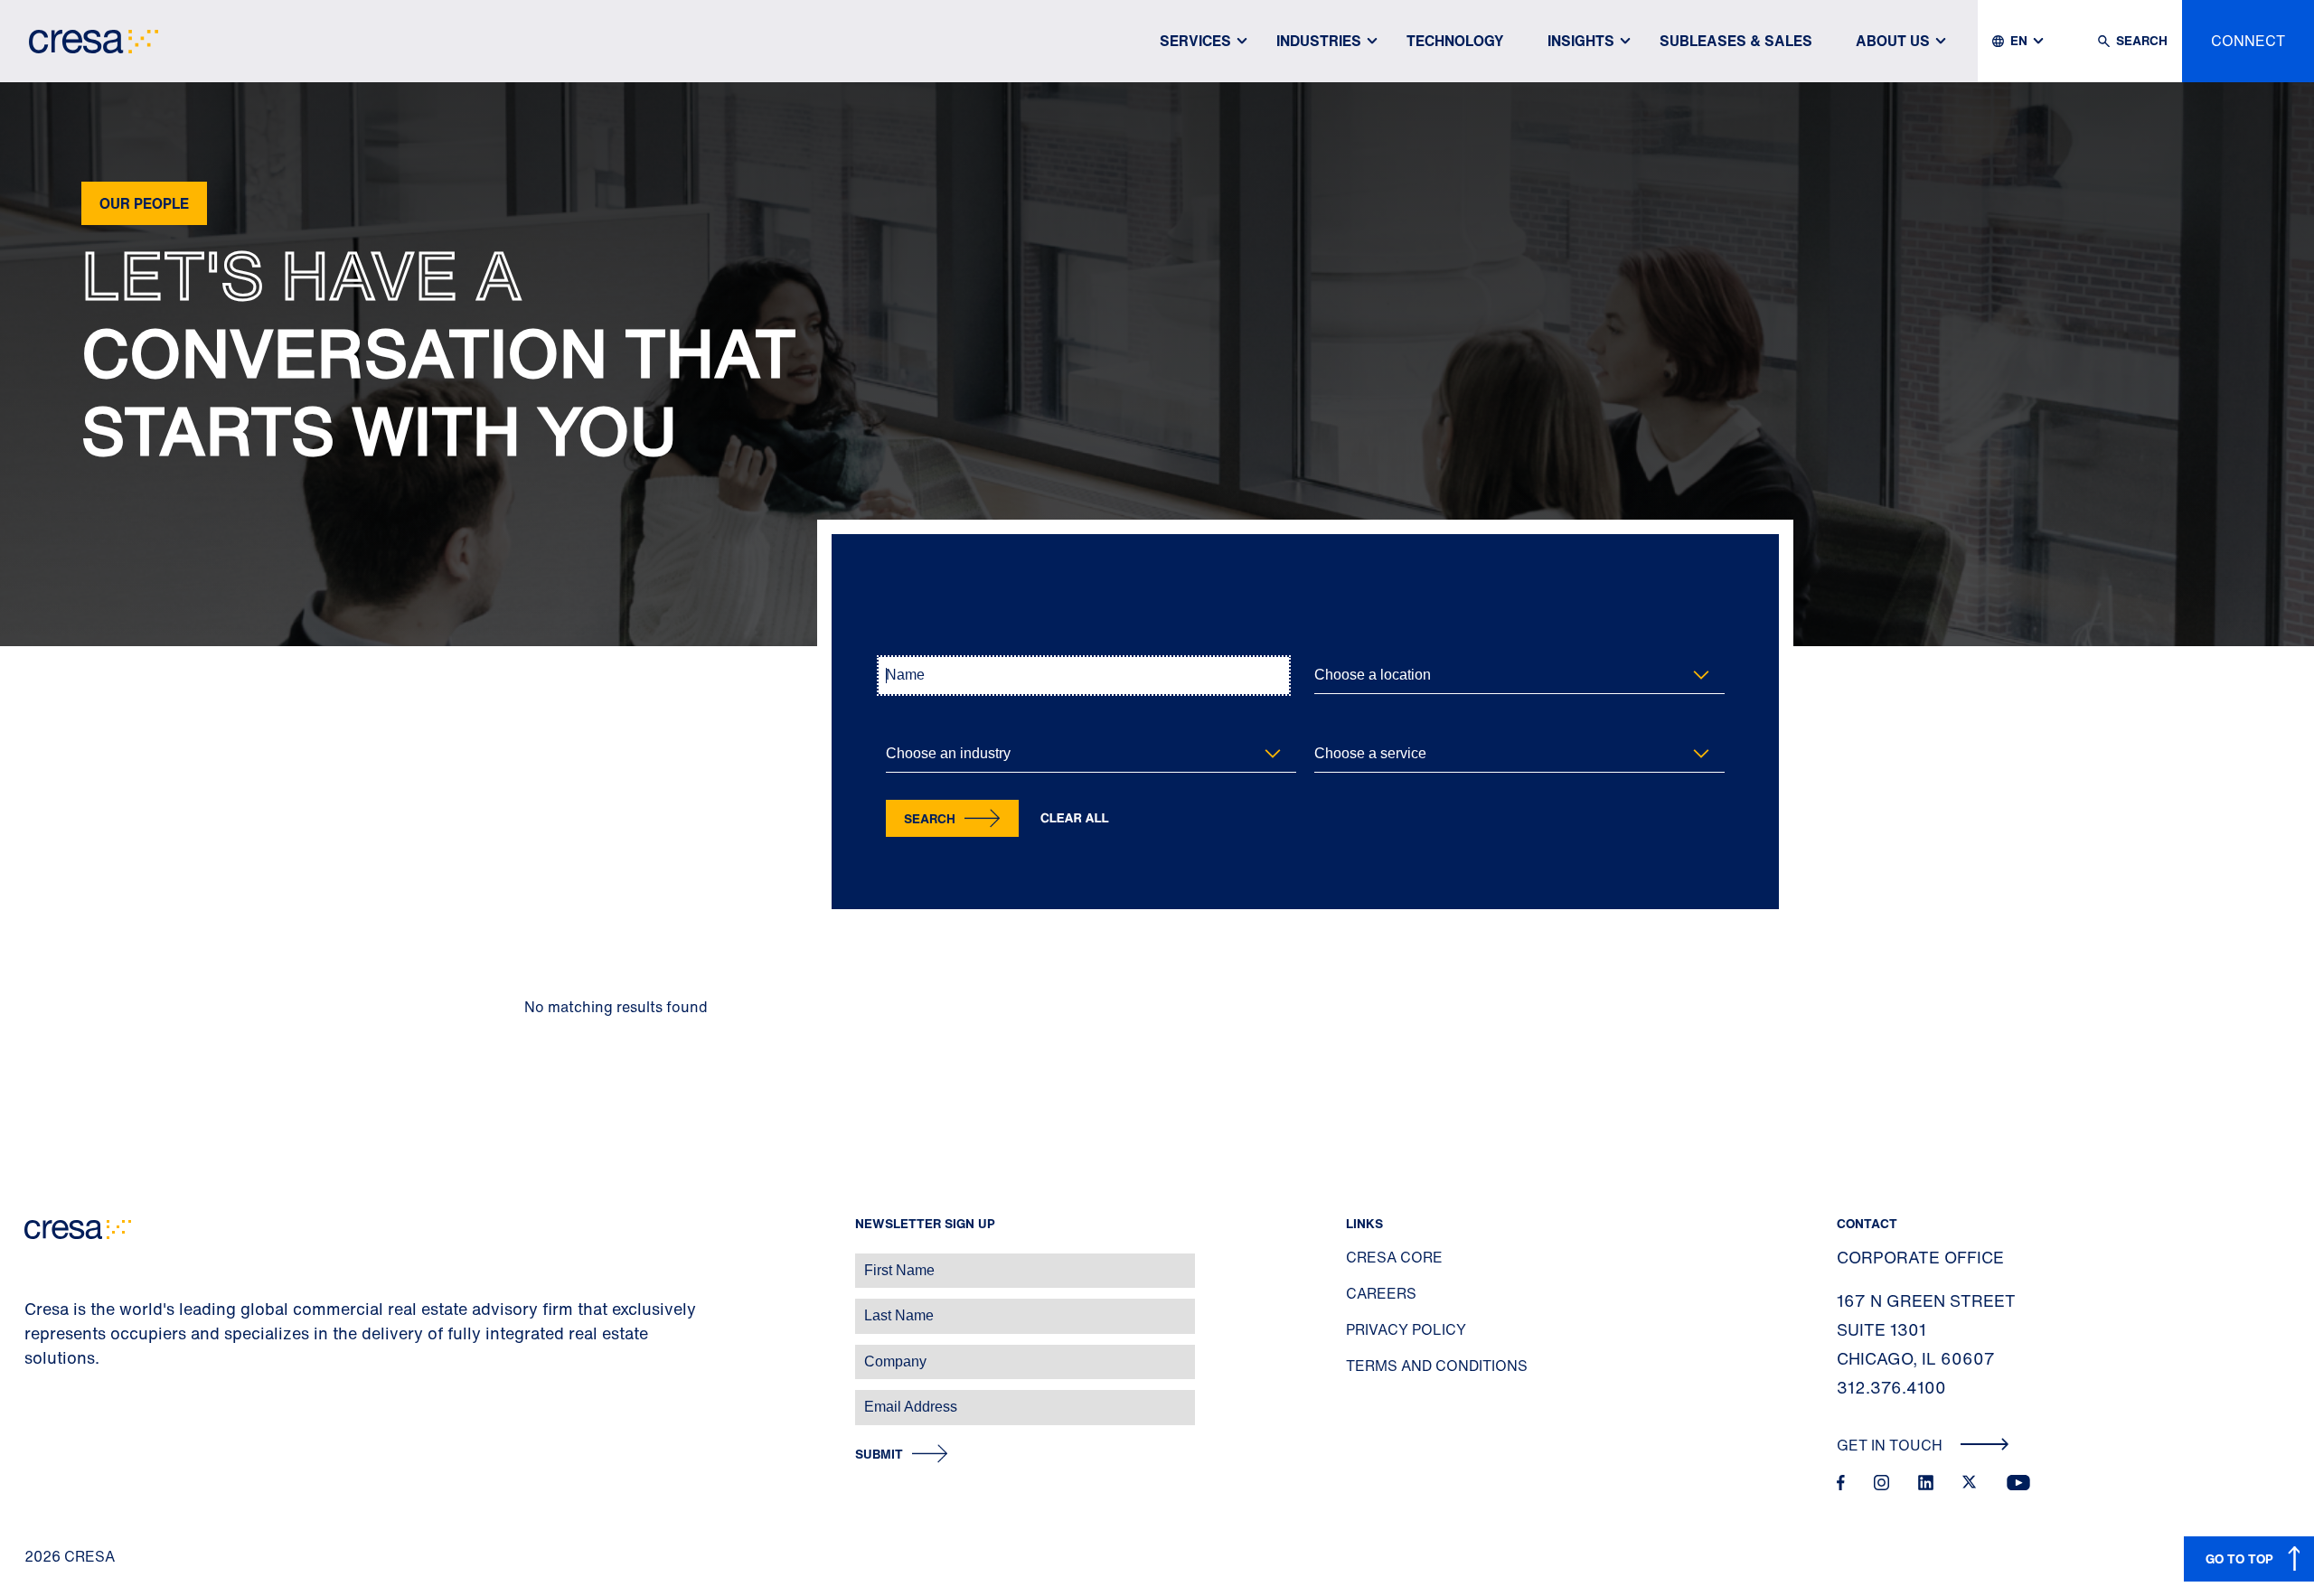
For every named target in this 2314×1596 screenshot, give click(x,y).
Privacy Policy (1406, 1329)
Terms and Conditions (1437, 1366)
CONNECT (2248, 41)
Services (1195, 41)
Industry (907, 724)
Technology (1455, 41)
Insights (1581, 41)
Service (1333, 724)
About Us (1893, 41)
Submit (879, 1455)
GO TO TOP (2239, 1558)
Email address (45, 1398)
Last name (35, 1306)
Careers (1381, 1293)
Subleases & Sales (1736, 41)
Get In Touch (1891, 1445)
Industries (1319, 41)
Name (901, 646)
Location (1336, 646)
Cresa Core (1394, 1257)
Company (33, 1352)
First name (36, 1261)
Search (930, 818)
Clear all (1075, 818)
